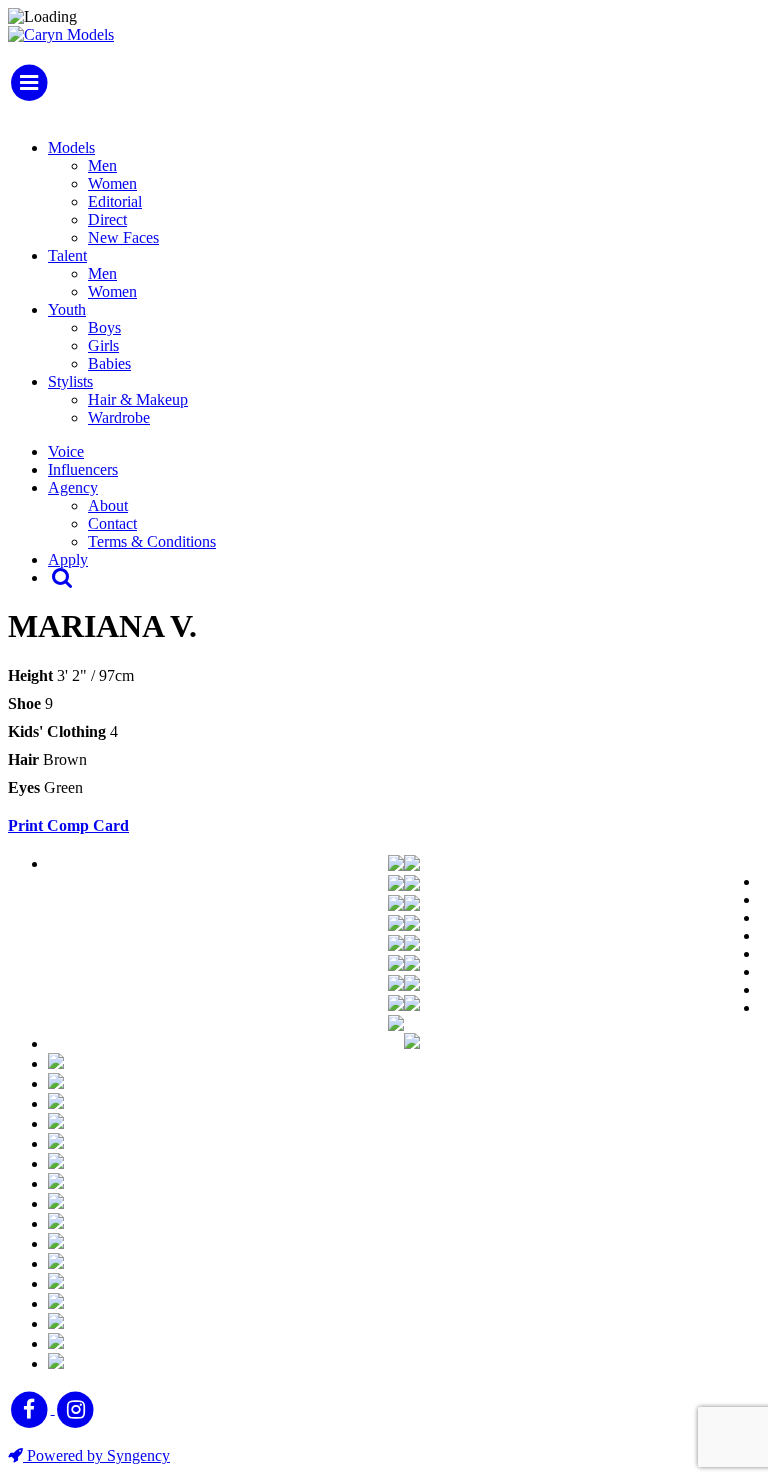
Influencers (83, 469)
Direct (107, 219)
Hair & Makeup (138, 399)
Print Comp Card (68, 825)
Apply (68, 559)
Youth (67, 309)
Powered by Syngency (96, 1455)
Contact (112, 523)
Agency (73, 487)
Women (112, 183)
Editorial (115, 201)
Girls (103, 345)
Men (102, 165)
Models (71, 147)
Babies (109, 363)
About (108, 505)
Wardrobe (119, 417)
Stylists (70, 381)
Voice (66, 451)
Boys (104, 327)
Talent (67, 255)
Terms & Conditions (152, 541)
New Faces (123, 237)
